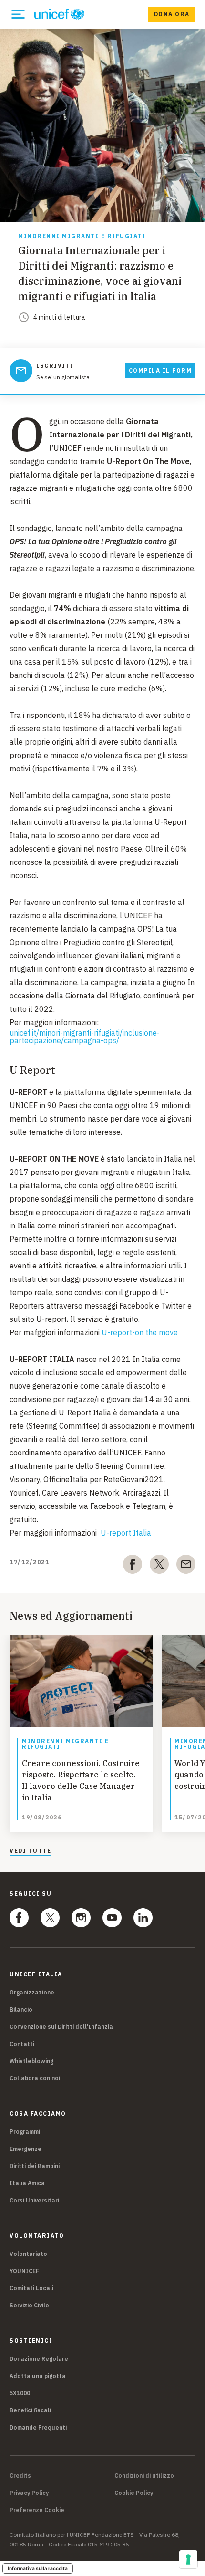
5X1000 (20, 2393)
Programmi (25, 2132)
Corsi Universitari (34, 2200)
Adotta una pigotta (38, 2376)
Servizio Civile (29, 2305)
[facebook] (133, 1566)
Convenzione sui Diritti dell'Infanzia (61, 2027)
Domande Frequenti (38, 2427)
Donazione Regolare (39, 2359)
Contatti (22, 2044)
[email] (186, 1566)
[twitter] (159, 1566)
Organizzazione (32, 1992)
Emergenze (26, 2149)
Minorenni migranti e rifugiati (82, 236)
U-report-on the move (140, 1332)
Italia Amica (27, 2183)
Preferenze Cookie (37, 2510)
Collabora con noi (35, 2078)
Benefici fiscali (30, 2410)
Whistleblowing (31, 2061)
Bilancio (21, 2010)
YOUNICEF (24, 2271)
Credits (20, 2476)
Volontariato (28, 2254)
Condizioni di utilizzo (144, 2476)
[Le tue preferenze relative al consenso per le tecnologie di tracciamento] (188, 2559)
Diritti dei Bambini (35, 2166)
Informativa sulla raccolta (38, 2568)
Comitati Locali (31, 2288)
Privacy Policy (29, 2493)
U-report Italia (126, 1533)
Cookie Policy (134, 2493)
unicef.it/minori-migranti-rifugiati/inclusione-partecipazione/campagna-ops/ (85, 1037)
